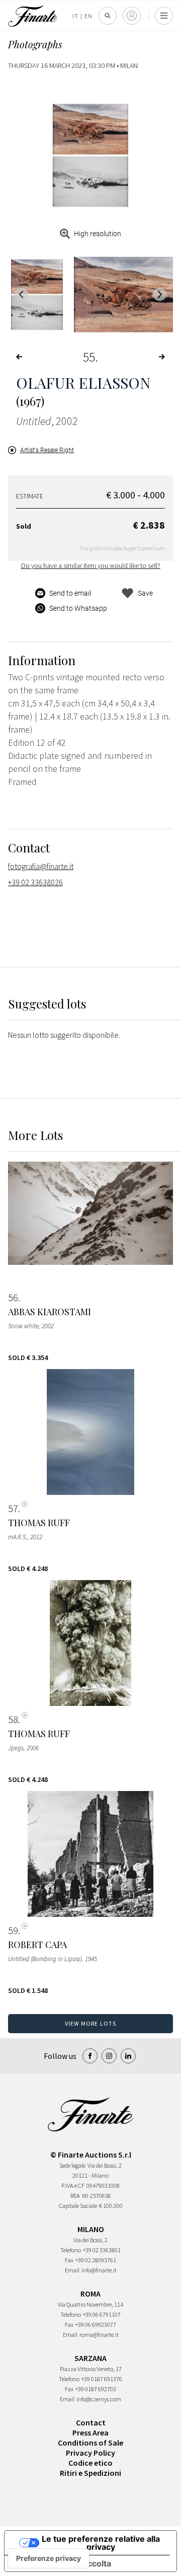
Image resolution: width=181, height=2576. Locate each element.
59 (13, 1930)
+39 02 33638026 (35, 882)
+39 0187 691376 (102, 2379)
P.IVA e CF (73, 2186)
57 (13, 1509)
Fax (69, 2260)
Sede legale (72, 2165)
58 (13, 1720)
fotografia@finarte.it (41, 866)
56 (13, 1298)
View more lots (91, 2023)
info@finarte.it (99, 2270)
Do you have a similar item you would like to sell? (91, 565)
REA (75, 2196)
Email (72, 2270)
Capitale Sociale (78, 2206)
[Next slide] (160, 294)
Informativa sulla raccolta (62, 2563)
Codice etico (90, 2463)
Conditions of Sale (90, 2443)
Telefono (71, 2250)
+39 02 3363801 (102, 2250)
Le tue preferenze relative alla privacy (101, 2543)
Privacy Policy (90, 2453)
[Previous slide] (21, 294)
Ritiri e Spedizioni (90, 2473)
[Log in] (132, 16)
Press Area (90, 2432)
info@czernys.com (99, 2399)
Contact (91, 2422)
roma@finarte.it (99, 2335)
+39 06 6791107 (102, 2314)
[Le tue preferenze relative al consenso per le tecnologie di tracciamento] (49, 2558)
